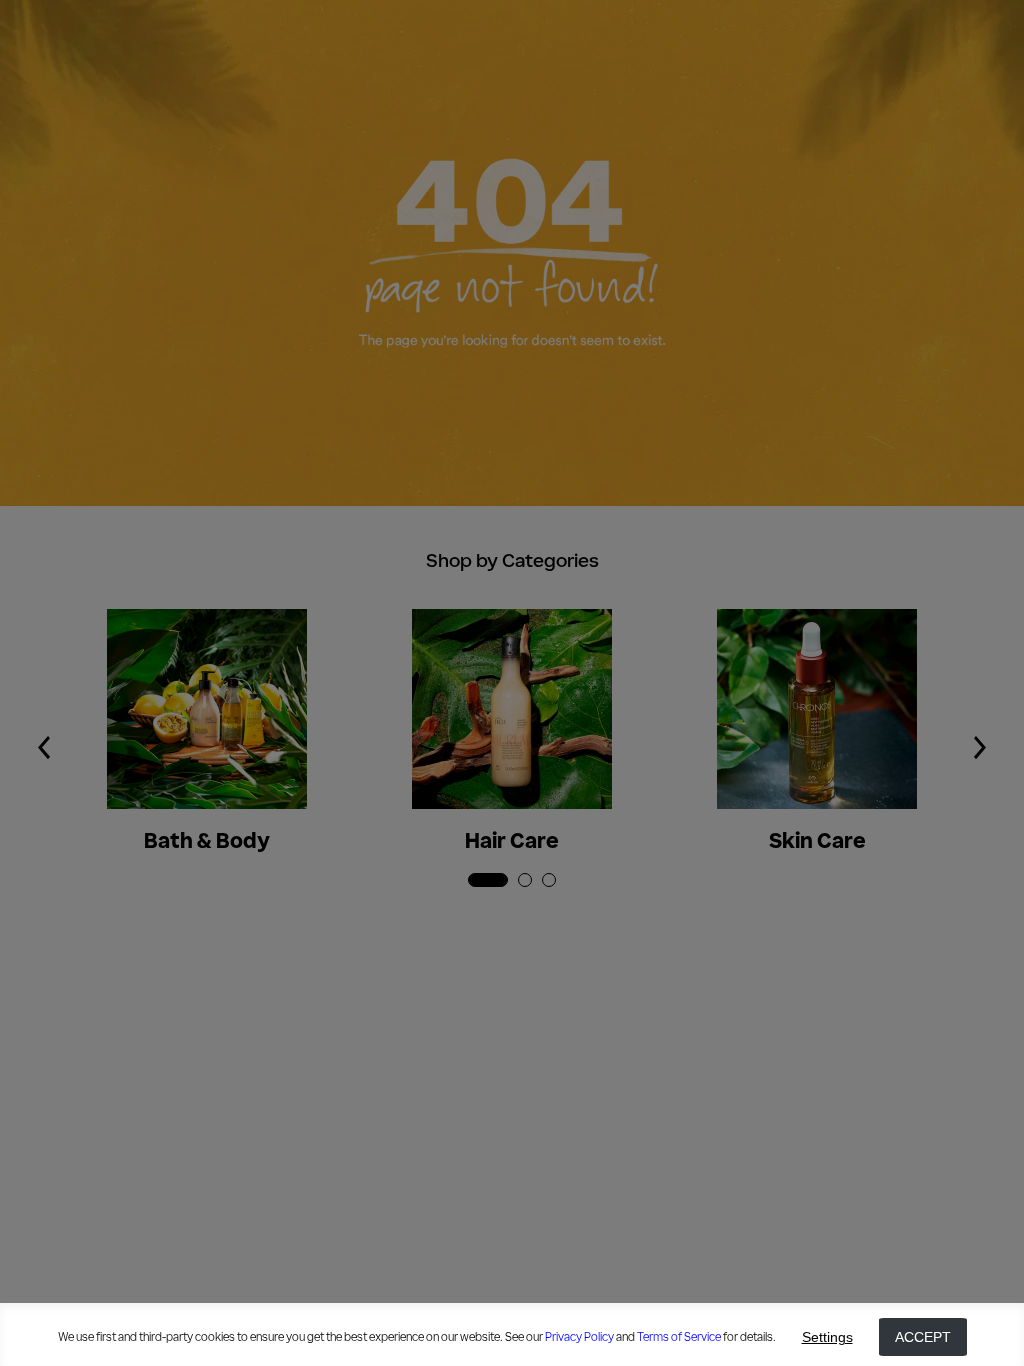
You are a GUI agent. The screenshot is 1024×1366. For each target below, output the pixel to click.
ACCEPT (923, 1337)
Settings (827, 1337)
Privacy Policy (579, 1337)
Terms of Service (679, 1337)
